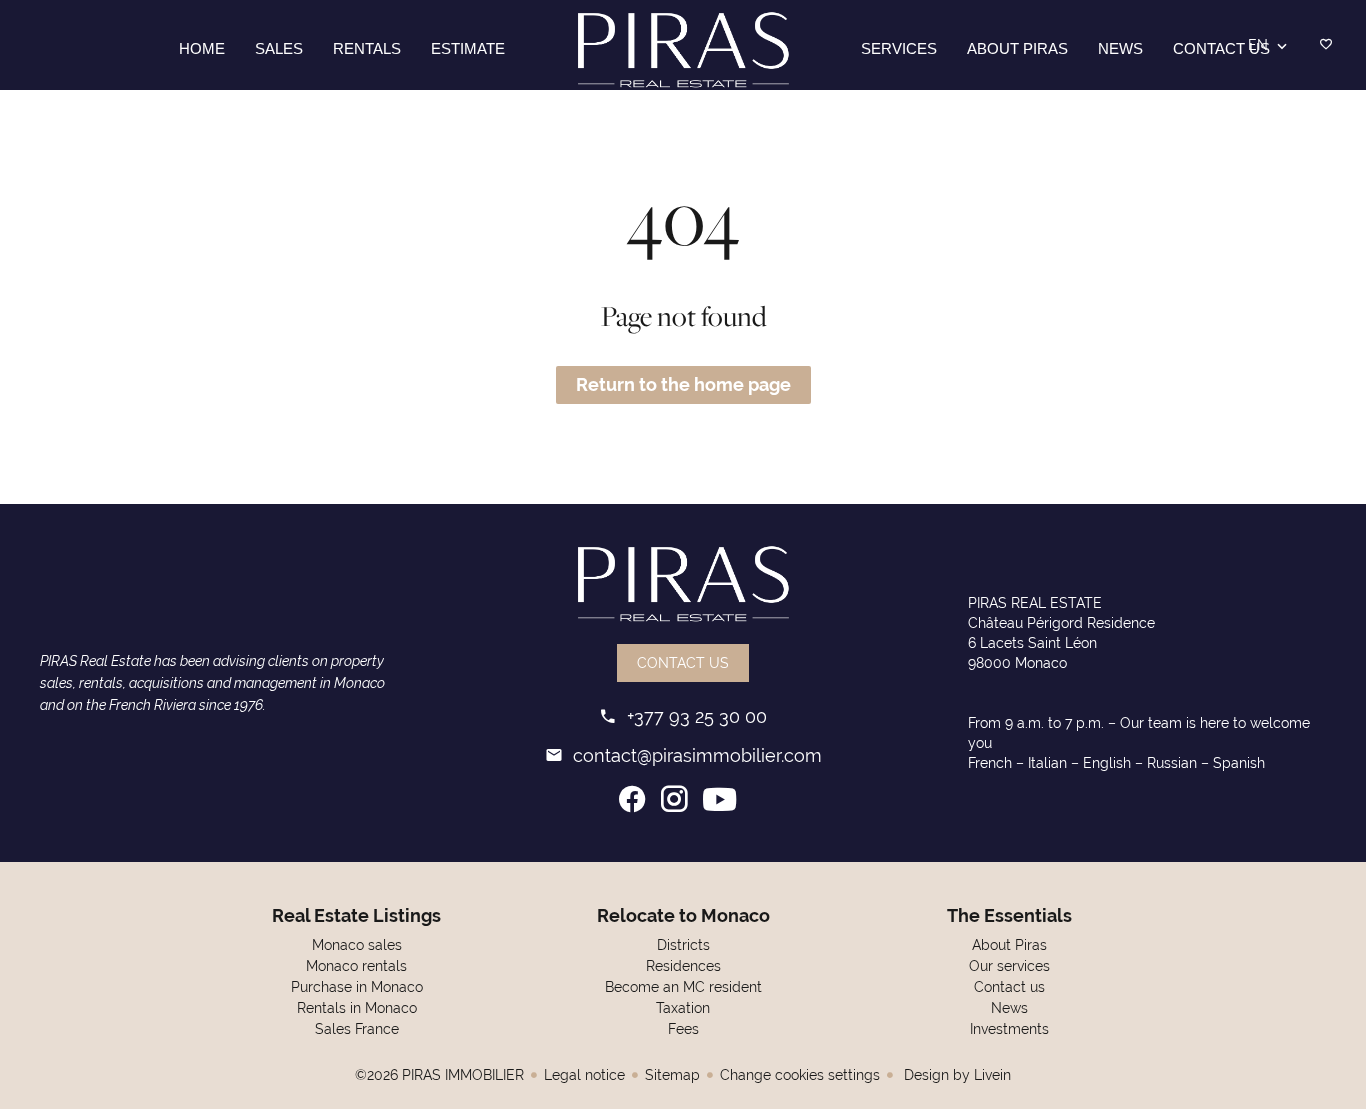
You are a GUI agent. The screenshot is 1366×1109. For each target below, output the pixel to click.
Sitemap (672, 1075)
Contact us (683, 663)
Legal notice (584, 1075)
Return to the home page (683, 384)
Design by (955, 1075)
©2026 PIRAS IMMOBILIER (439, 1075)
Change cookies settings (800, 1075)
